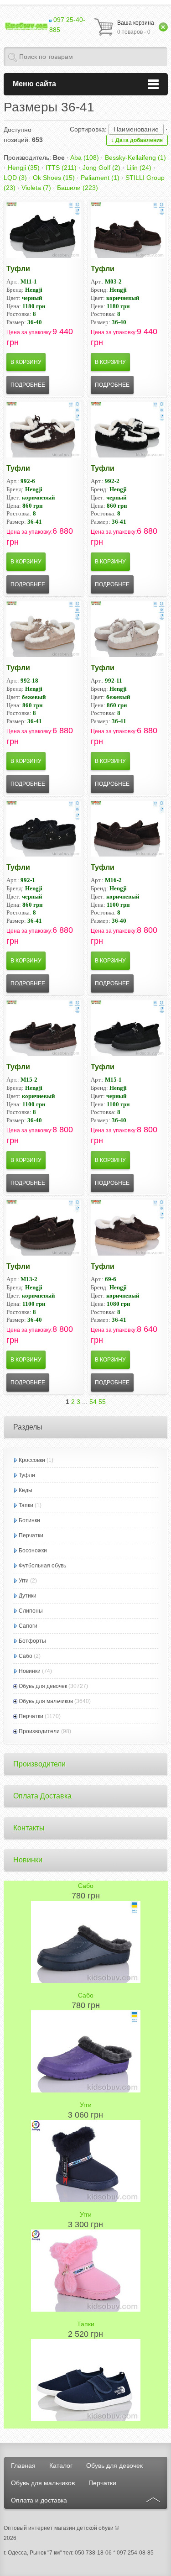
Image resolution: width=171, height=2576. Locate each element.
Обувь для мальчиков (46, 1701)
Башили (78, 188)
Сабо (26, 1656)
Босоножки (33, 1551)
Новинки (30, 1671)
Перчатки (31, 1535)
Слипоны (31, 1611)
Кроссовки (32, 1460)
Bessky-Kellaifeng (135, 158)
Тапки (26, 1505)
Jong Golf (101, 168)
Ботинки (29, 1520)
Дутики (28, 1596)
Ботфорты (32, 1641)
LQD (15, 178)
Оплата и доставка (39, 2500)
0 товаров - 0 (136, 27)
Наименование (136, 129)
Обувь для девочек (43, 1686)
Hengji (24, 168)
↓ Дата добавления (137, 140)
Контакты (29, 1828)
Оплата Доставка (42, 1796)
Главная (23, 2466)
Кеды (26, 1490)
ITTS (61, 168)
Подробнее (28, 385)
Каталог (61, 2466)
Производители (39, 1731)
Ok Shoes (54, 178)
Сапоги (28, 1626)
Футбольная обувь (42, 1566)
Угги (24, 1581)
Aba (85, 158)
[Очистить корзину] (163, 27)
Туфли (18, 269)
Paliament (100, 178)
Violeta (36, 188)
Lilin (139, 168)
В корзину (26, 362)
